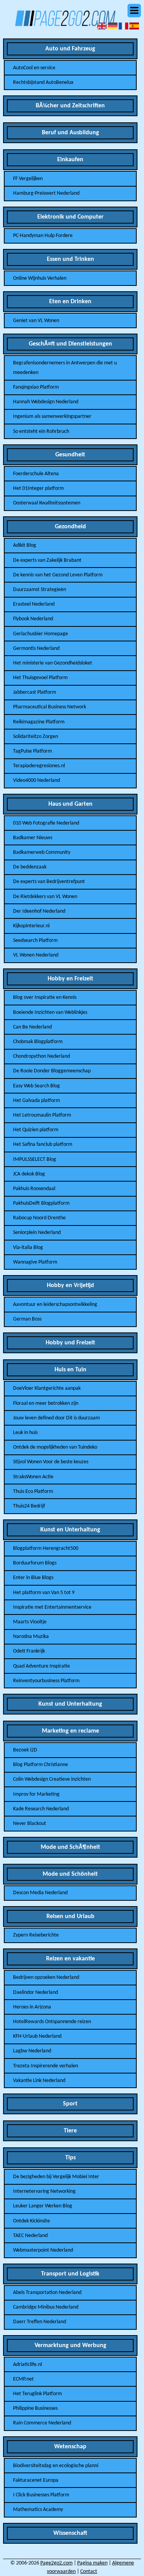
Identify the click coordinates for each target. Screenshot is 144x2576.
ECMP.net (23, 2379)
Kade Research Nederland (41, 1809)
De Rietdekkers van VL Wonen (45, 897)
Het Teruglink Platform (37, 2394)
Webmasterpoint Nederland (43, 2250)
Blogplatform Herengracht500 (46, 1548)
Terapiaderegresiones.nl (39, 766)
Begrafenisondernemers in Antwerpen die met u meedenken (65, 368)
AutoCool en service (34, 68)
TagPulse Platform (32, 751)
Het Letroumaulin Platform (42, 1115)
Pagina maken (92, 2563)
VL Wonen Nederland (36, 955)
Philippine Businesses (35, 2408)
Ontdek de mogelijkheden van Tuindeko (55, 1447)
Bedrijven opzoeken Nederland (46, 1977)
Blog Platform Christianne (41, 1765)
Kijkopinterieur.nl (31, 926)
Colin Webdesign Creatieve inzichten (52, 1779)
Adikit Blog (25, 545)
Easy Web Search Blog (36, 1086)
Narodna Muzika (31, 1637)
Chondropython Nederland (41, 1056)
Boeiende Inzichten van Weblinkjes (50, 1013)
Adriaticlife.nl (27, 2365)
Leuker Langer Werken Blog (43, 2206)
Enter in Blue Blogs (33, 1578)
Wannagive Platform (35, 1262)
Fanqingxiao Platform (36, 387)
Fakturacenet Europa (36, 2480)
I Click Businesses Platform (41, 2495)
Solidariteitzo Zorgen (36, 737)
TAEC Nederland (30, 2236)
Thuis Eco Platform (33, 1492)
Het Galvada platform (36, 1101)
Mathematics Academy (38, 2510)
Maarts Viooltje (30, 1622)
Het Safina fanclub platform (43, 1144)
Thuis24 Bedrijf (29, 1506)
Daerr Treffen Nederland (40, 2322)
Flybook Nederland (33, 619)
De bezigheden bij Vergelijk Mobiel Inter (56, 2177)
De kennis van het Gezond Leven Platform (58, 575)
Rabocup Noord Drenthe (39, 1218)
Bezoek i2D (25, 1750)
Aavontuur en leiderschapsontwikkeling (55, 1305)
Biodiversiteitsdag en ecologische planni (56, 2466)
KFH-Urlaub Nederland (37, 2036)
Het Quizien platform (36, 1130)
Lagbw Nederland (32, 2051)
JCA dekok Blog (29, 1174)
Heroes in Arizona (32, 2007)
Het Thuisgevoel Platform (40, 678)
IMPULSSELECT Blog (35, 1159)
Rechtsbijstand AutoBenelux (43, 83)
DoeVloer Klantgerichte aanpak (47, 1388)
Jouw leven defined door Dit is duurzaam (56, 1418)
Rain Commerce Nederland (42, 2423)
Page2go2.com (56, 2563)
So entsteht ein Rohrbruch (41, 432)
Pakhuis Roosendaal (34, 1189)
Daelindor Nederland (36, 1993)
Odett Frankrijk (29, 1651)
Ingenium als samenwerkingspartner (52, 417)
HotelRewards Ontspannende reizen (52, 2022)
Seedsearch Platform (35, 941)
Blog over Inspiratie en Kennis (45, 998)
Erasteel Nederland (34, 604)
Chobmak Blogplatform (38, 1042)
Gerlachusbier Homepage (41, 634)
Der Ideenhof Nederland (39, 911)
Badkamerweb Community (42, 852)
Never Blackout (30, 1824)
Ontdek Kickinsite (31, 2221)
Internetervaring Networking (44, 2191)
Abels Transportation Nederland (47, 2293)
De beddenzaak (30, 867)
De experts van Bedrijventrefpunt (49, 882)
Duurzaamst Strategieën (40, 590)
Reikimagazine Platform (39, 722)
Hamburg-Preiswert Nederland (46, 193)
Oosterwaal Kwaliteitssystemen (47, 503)
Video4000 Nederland (36, 780)
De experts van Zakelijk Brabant (47, 560)
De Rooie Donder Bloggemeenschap (52, 1071)
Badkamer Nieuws (33, 838)
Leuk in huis (25, 1433)
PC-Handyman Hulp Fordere (43, 236)
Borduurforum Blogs (35, 1563)
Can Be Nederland (32, 1027)
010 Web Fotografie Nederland (46, 823)
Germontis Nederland (36, 649)
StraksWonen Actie (33, 1477)
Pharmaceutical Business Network (50, 707)
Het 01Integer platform (38, 488)
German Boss (27, 1319)
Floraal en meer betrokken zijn (46, 1403)
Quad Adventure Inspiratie (41, 1666)
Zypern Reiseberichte (36, 1935)
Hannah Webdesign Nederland (46, 402)
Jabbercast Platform (35, 692)
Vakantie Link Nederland (39, 2081)
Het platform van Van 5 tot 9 (44, 1593)
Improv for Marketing (36, 1794)
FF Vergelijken (28, 179)
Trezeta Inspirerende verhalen (46, 2066)
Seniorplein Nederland (37, 1233)
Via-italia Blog (28, 1248)
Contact (89, 2572)
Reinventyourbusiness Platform (46, 1681)
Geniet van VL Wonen (36, 321)
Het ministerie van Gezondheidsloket (53, 663)
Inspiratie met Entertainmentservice (52, 1607)
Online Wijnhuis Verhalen (40, 278)
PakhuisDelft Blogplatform (41, 1203)
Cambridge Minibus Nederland (46, 2307)
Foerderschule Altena (36, 474)
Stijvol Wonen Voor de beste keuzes (51, 1462)
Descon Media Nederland (40, 1893)
